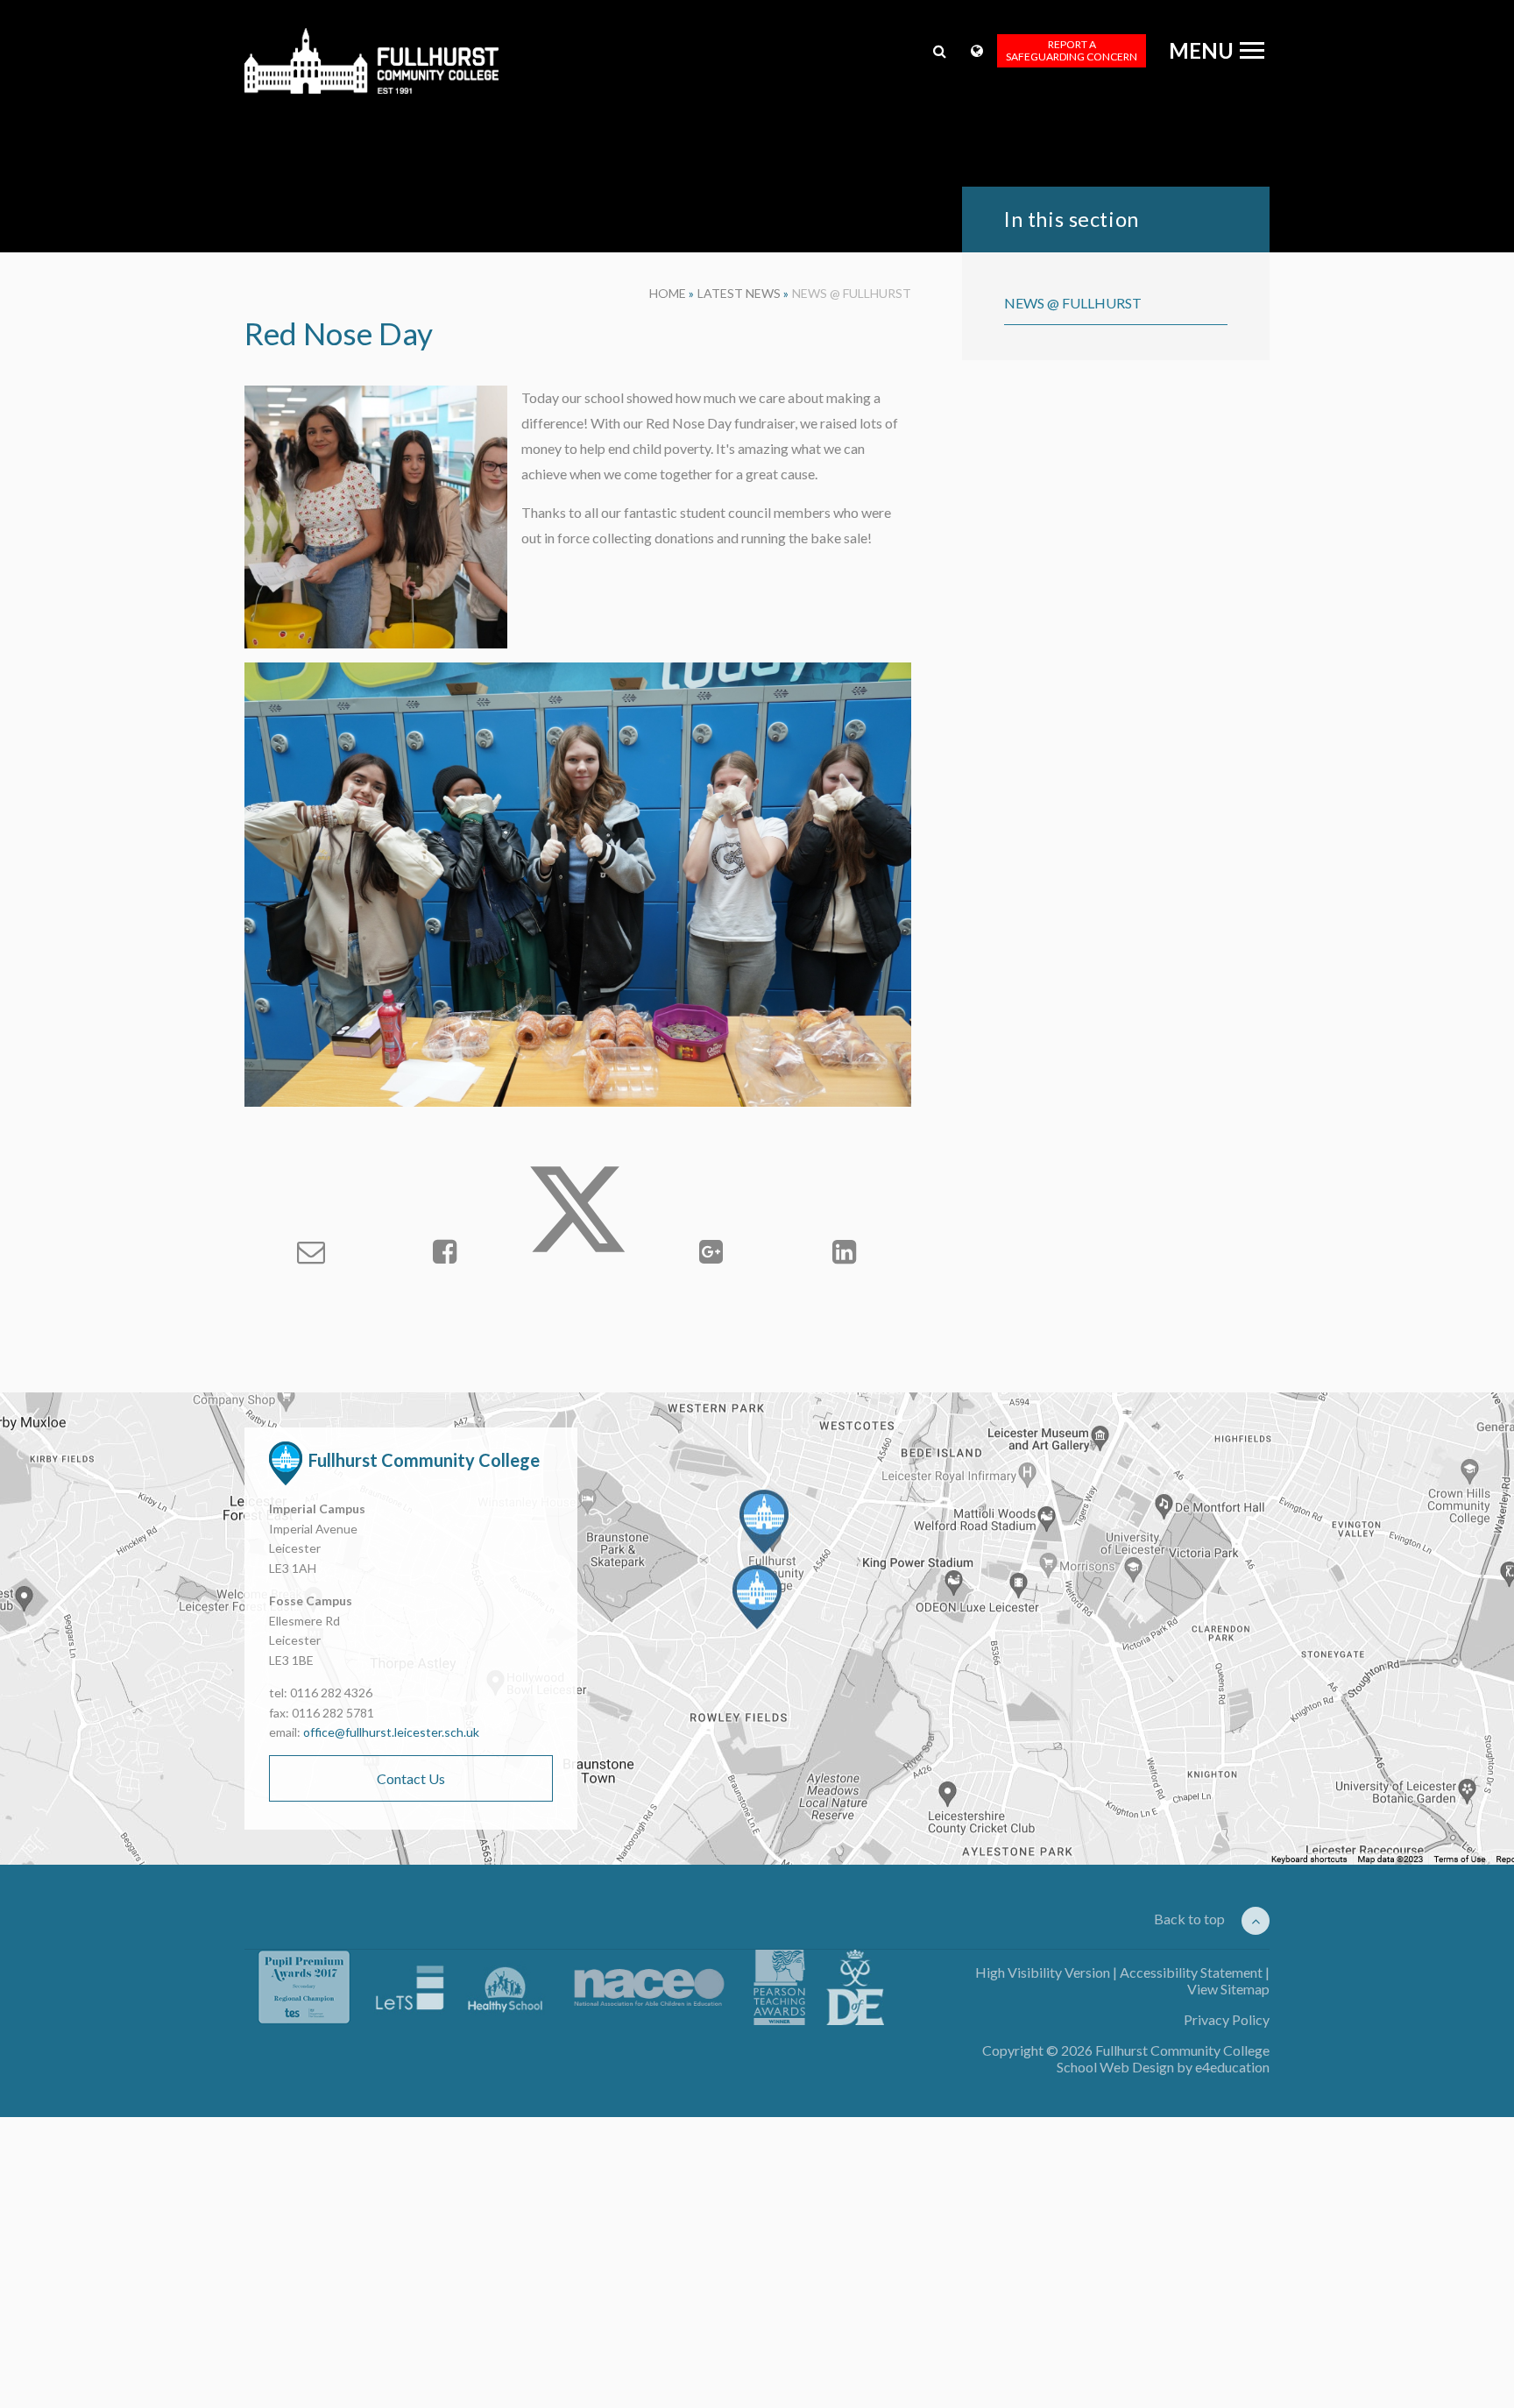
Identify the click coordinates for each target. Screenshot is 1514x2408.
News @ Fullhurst (852, 293)
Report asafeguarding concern (1072, 50)
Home (668, 293)
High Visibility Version (1043, 1972)
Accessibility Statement (1191, 1972)
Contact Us (411, 1778)
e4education (1232, 2067)
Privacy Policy (1227, 2019)
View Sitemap (1228, 1989)
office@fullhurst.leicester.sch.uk (391, 1732)
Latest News (739, 293)
